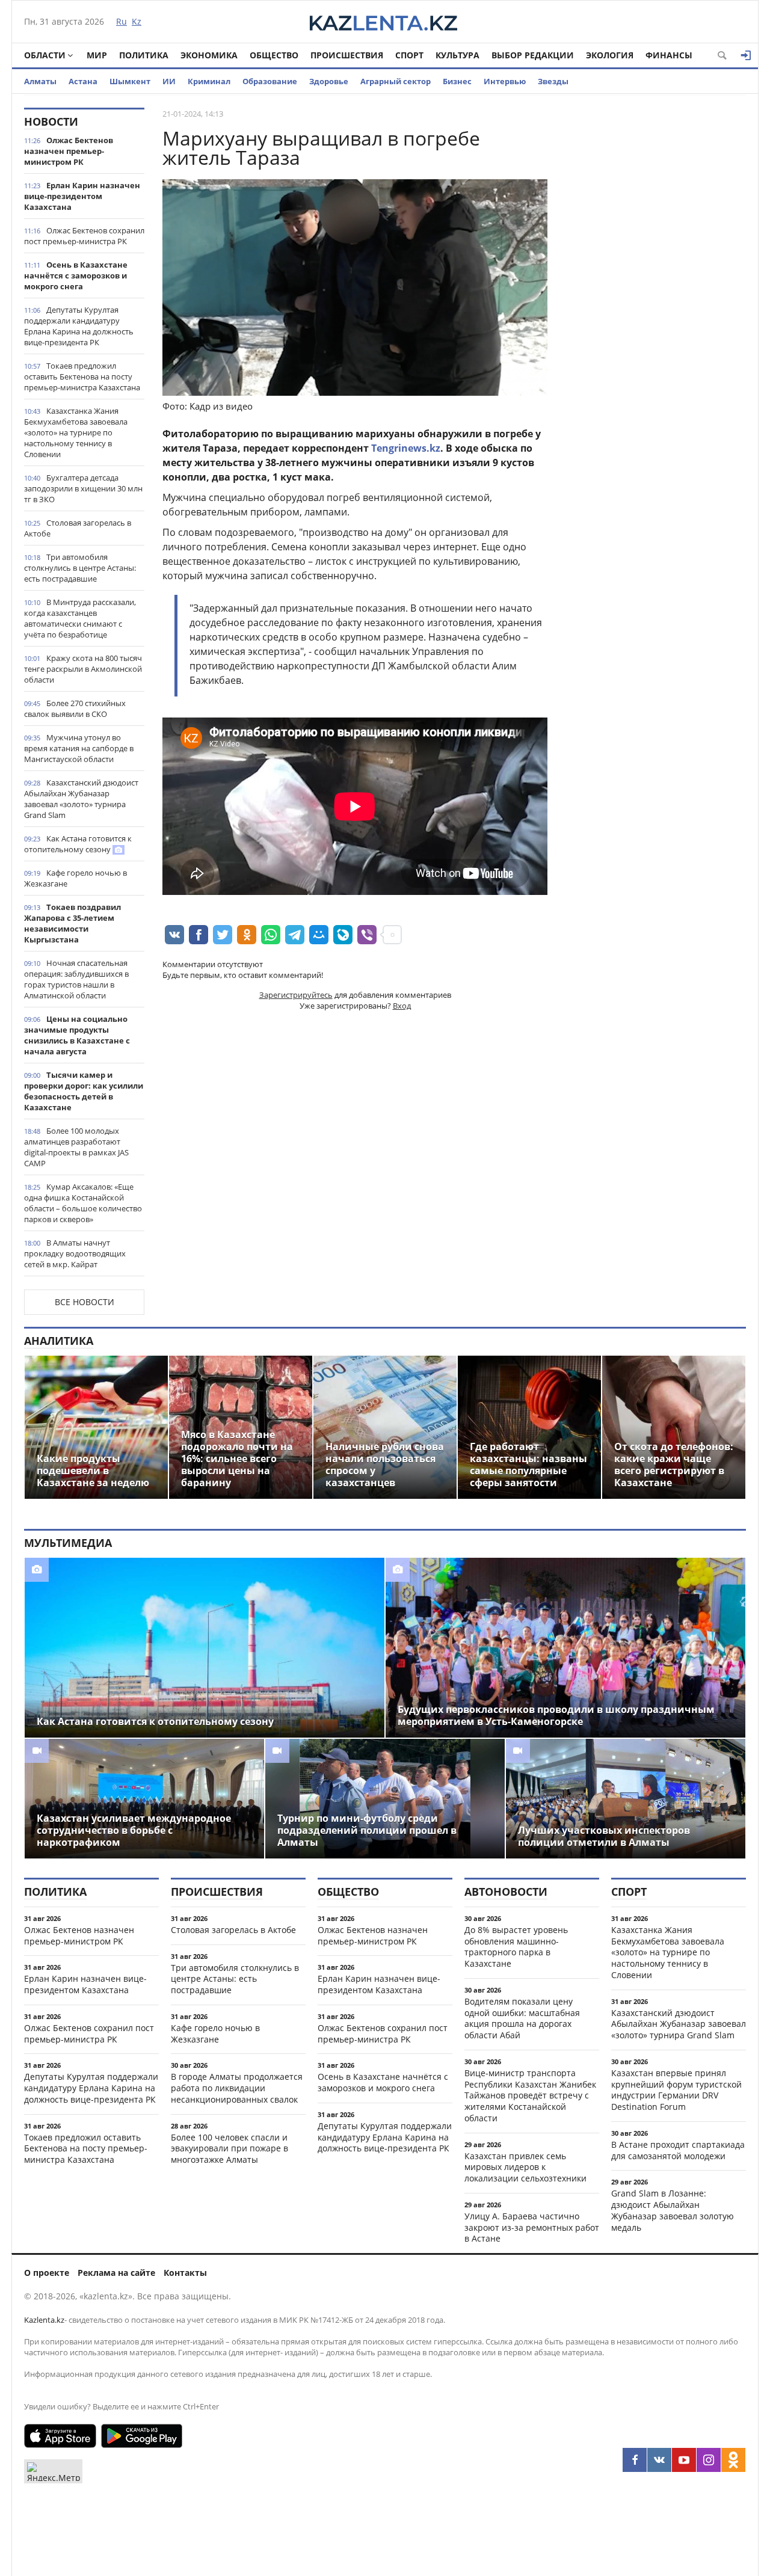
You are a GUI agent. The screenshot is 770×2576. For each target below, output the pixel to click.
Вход (402, 1006)
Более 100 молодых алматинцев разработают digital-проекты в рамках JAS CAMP (76, 1147)
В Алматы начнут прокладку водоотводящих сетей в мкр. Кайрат (75, 1253)
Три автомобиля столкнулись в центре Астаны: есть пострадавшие (80, 568)
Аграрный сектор (396, 81)
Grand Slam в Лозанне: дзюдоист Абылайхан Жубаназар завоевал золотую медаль (673, 2210)
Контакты (185, 2273)
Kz (137, 21)
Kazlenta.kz (44, 2320)
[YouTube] (684, 2460)
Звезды (553, 81)
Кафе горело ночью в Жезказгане (75, 878)
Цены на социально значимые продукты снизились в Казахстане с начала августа (77, 1035)
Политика (144, 55)
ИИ (169, 81)
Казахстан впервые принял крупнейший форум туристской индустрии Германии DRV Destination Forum (676, 2090)
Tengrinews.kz (406, 448)
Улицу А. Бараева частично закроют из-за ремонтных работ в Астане (532, 2227)
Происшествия (347, 55)
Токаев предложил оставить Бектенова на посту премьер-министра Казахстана (82, 377)
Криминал (209, 81)
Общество (274, 55)
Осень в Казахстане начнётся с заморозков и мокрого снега (76, 275)
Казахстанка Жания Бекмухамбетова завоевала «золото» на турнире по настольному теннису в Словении (76, 432)
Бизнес (457, 81)
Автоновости (506, 1892)
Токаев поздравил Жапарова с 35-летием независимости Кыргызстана (72, 923)
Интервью (505, 81)
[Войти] (746, 55)
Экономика (209, 55)
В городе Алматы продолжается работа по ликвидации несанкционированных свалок (237, 2088)
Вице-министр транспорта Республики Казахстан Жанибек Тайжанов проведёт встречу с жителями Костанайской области (530, 2095)
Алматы (40, 81)
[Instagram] (709, 2460)
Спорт (409, 55)
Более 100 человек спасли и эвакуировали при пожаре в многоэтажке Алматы (229, 2149)
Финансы (669, 55)
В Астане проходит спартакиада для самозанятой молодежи (678, 2150)
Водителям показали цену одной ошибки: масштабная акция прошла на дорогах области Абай (522, 2018)
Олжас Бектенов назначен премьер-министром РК (69, 151)
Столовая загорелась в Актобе (78, 528)
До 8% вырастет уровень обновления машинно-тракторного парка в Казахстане (516, 1947)
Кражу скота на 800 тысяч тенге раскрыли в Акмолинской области (83, 669)
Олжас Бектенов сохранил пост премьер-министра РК (84, 236)
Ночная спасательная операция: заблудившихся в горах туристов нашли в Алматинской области (76, 979)
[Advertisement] (656, 288)
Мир (97, 55)
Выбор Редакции (533, 55)
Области (45, 55)
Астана (83, 81)
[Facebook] (635, 2460)
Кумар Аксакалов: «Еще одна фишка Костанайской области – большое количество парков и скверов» (83, 1203)
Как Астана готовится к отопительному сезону (78, 844)
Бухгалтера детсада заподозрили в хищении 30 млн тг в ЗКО (83, 488)
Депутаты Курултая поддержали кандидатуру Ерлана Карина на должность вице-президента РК (79, 326)
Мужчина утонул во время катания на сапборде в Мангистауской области (79, 748)
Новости (51, 121)
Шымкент (130, 81)
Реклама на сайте (116, 2273)
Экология (610, 55)
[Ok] (733, 2460)
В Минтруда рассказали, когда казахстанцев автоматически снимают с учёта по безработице (80, 618)
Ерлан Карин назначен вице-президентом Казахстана (82, 196)
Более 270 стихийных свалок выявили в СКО (75, 709)
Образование (270, 81)
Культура (457, 55)
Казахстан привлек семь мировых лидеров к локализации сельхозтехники (525, 2167)
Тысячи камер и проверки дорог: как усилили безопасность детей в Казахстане (84, 1091)
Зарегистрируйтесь (296, 995)
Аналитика (59, 1341)
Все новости (85, 1302)
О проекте (47, 2273)
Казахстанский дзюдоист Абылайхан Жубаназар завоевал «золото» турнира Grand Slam (81, 799)
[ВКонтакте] (659, 2460)
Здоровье (329, 81)
